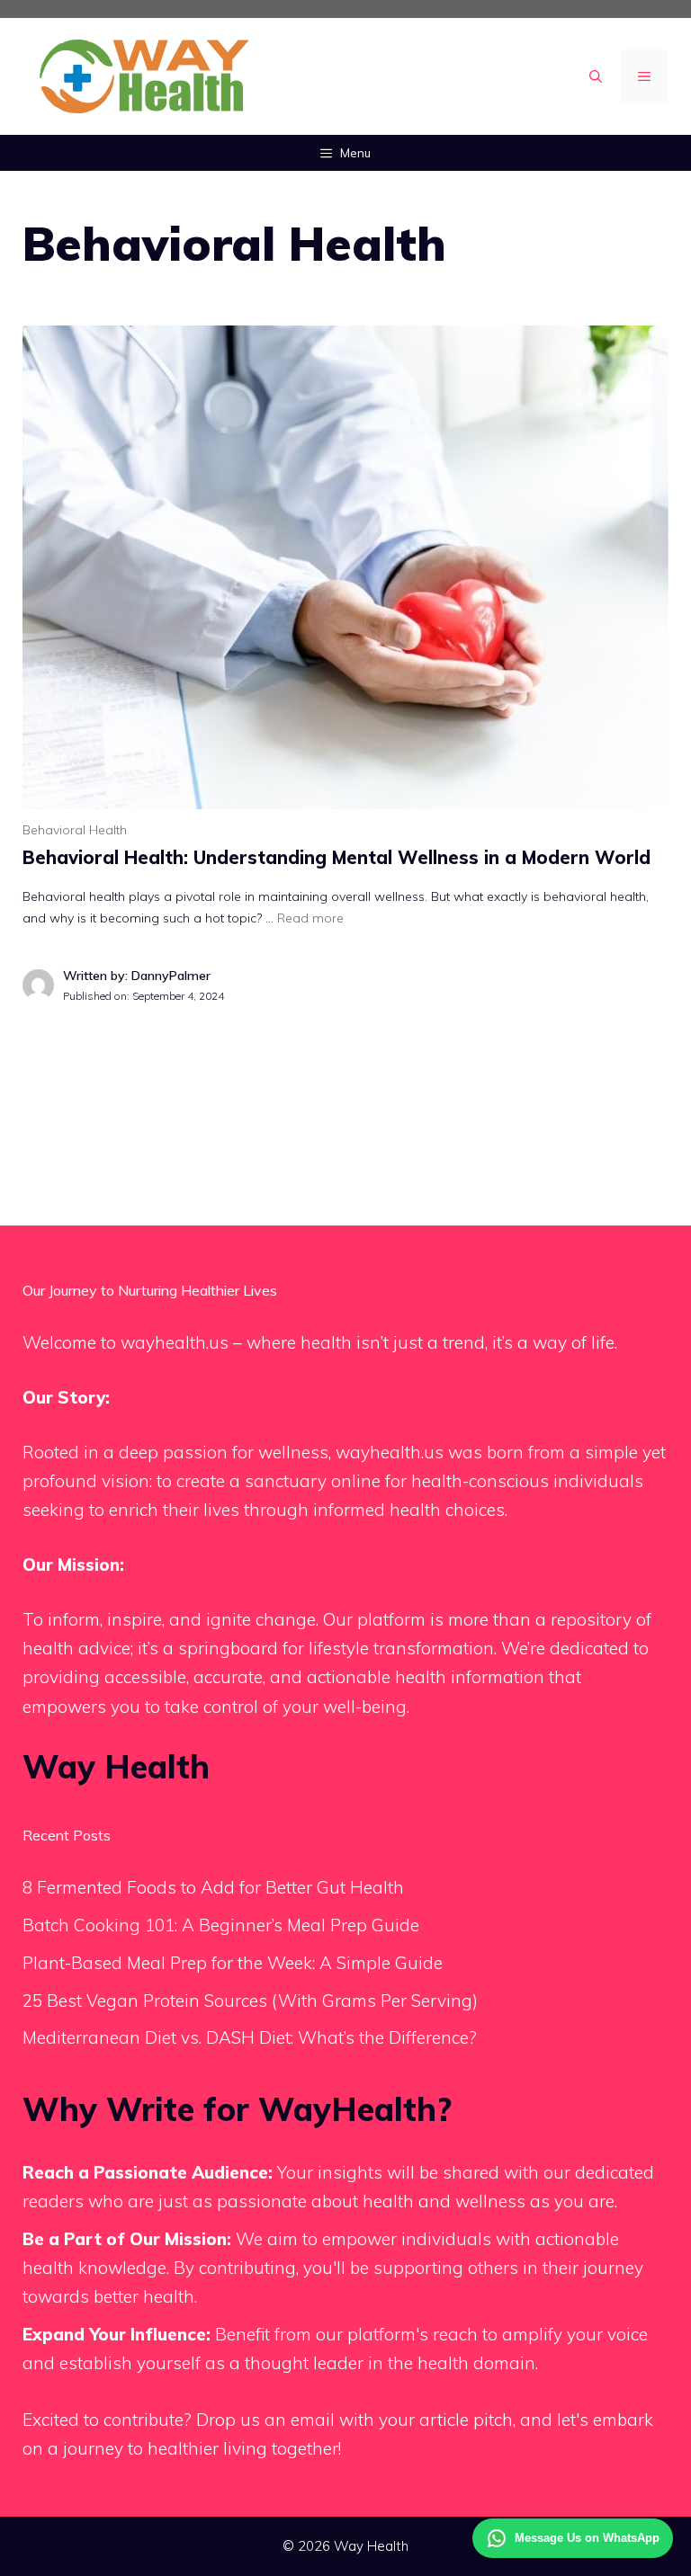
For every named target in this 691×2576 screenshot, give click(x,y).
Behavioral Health (75, 830)
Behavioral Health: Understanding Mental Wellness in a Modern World (337, 857)
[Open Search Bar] (596, 76)
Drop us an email (265, 2420)
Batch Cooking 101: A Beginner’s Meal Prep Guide (221, 1925)
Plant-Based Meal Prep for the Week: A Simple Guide (233, 1963)
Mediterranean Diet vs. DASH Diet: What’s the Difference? (250, 2037)
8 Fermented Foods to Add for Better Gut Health (213, 1887)
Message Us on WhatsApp (587, 2538)
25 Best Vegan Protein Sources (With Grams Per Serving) (250, 2001)
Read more (310, 918)
